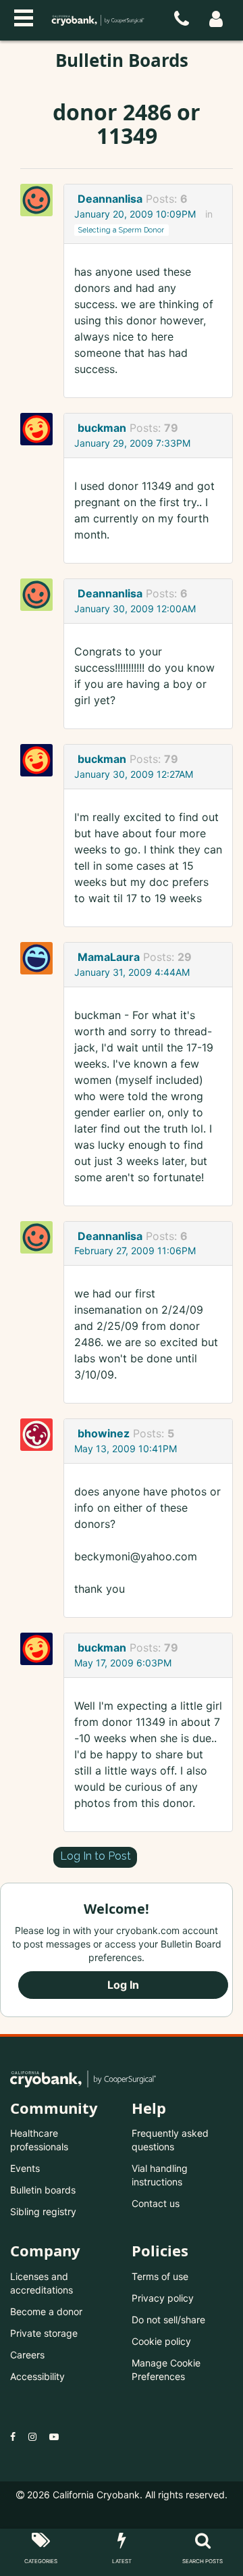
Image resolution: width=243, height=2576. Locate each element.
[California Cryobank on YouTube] (54, 2436)
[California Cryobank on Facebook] (13, 2436)
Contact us (156, 2203)
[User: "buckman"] (40, 429)
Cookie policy (161, 2341)
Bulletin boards (43, 2190)
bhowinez (104, 1433)
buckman (102, 428)
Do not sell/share (168, 2320)
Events (25, 2168)
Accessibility (37, 2376)
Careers (27, 2355)
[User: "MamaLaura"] (40, 958)
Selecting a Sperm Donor (121, 230)
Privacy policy (163, 2298)
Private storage (44, 2333)
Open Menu (24, 16)
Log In (123, 1985)
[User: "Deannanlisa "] (40, 200)
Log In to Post (96, 1856)
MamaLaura (109, 957)
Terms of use (160, 2276)
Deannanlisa (110, 199)
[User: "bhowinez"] (40, 1435)
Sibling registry (43, 2211)
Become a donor (46, 2311)
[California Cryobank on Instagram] (32, 2436)
